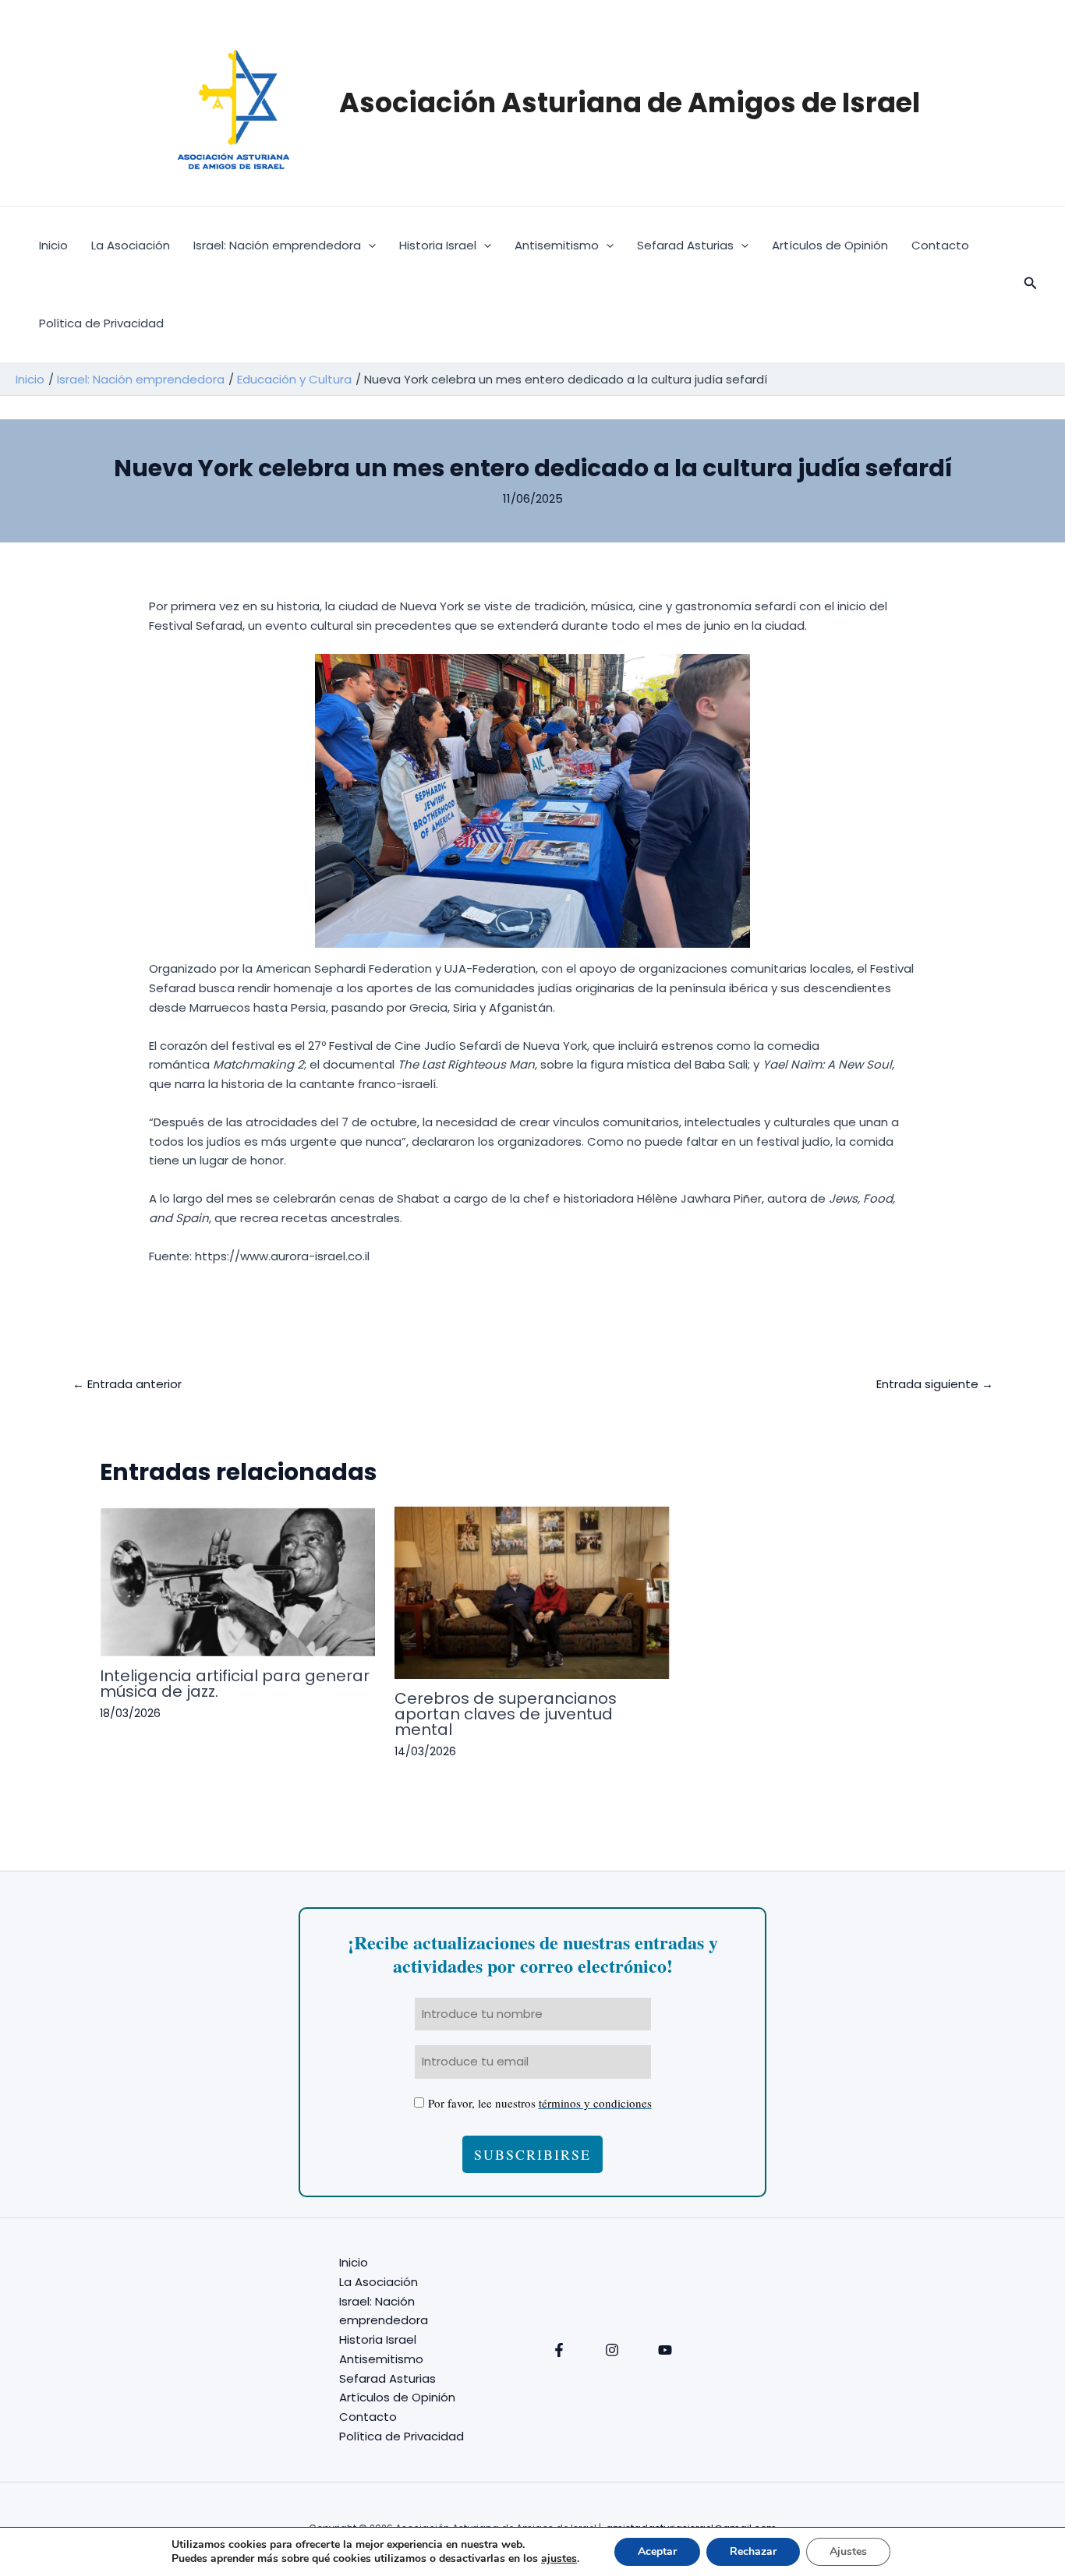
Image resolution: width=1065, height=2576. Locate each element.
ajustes (559, 2559)
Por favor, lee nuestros (540, 2103)
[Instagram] (612, 2350)
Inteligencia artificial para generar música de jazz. (235, 1684)
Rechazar (753, 2551)
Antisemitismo (557, 245)
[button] (368, 246)
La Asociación (131, 245)
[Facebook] (559, 2350)
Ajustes (848, 2551)
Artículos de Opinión (830, 245)
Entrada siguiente (935, 1384)
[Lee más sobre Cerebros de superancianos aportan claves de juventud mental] (532, 1592)
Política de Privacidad (101, 323)
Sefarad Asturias (685, 245)
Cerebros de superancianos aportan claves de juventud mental (506, 1714)
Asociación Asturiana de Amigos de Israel (630, 102)
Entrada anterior (127, 1384)
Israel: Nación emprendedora (277, 245)
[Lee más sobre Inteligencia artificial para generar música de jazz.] (237, 1580)
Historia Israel (438, 245)
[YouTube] (665, 2350)
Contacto (940, 245)
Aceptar (657, 2551)
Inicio (53, 245)
